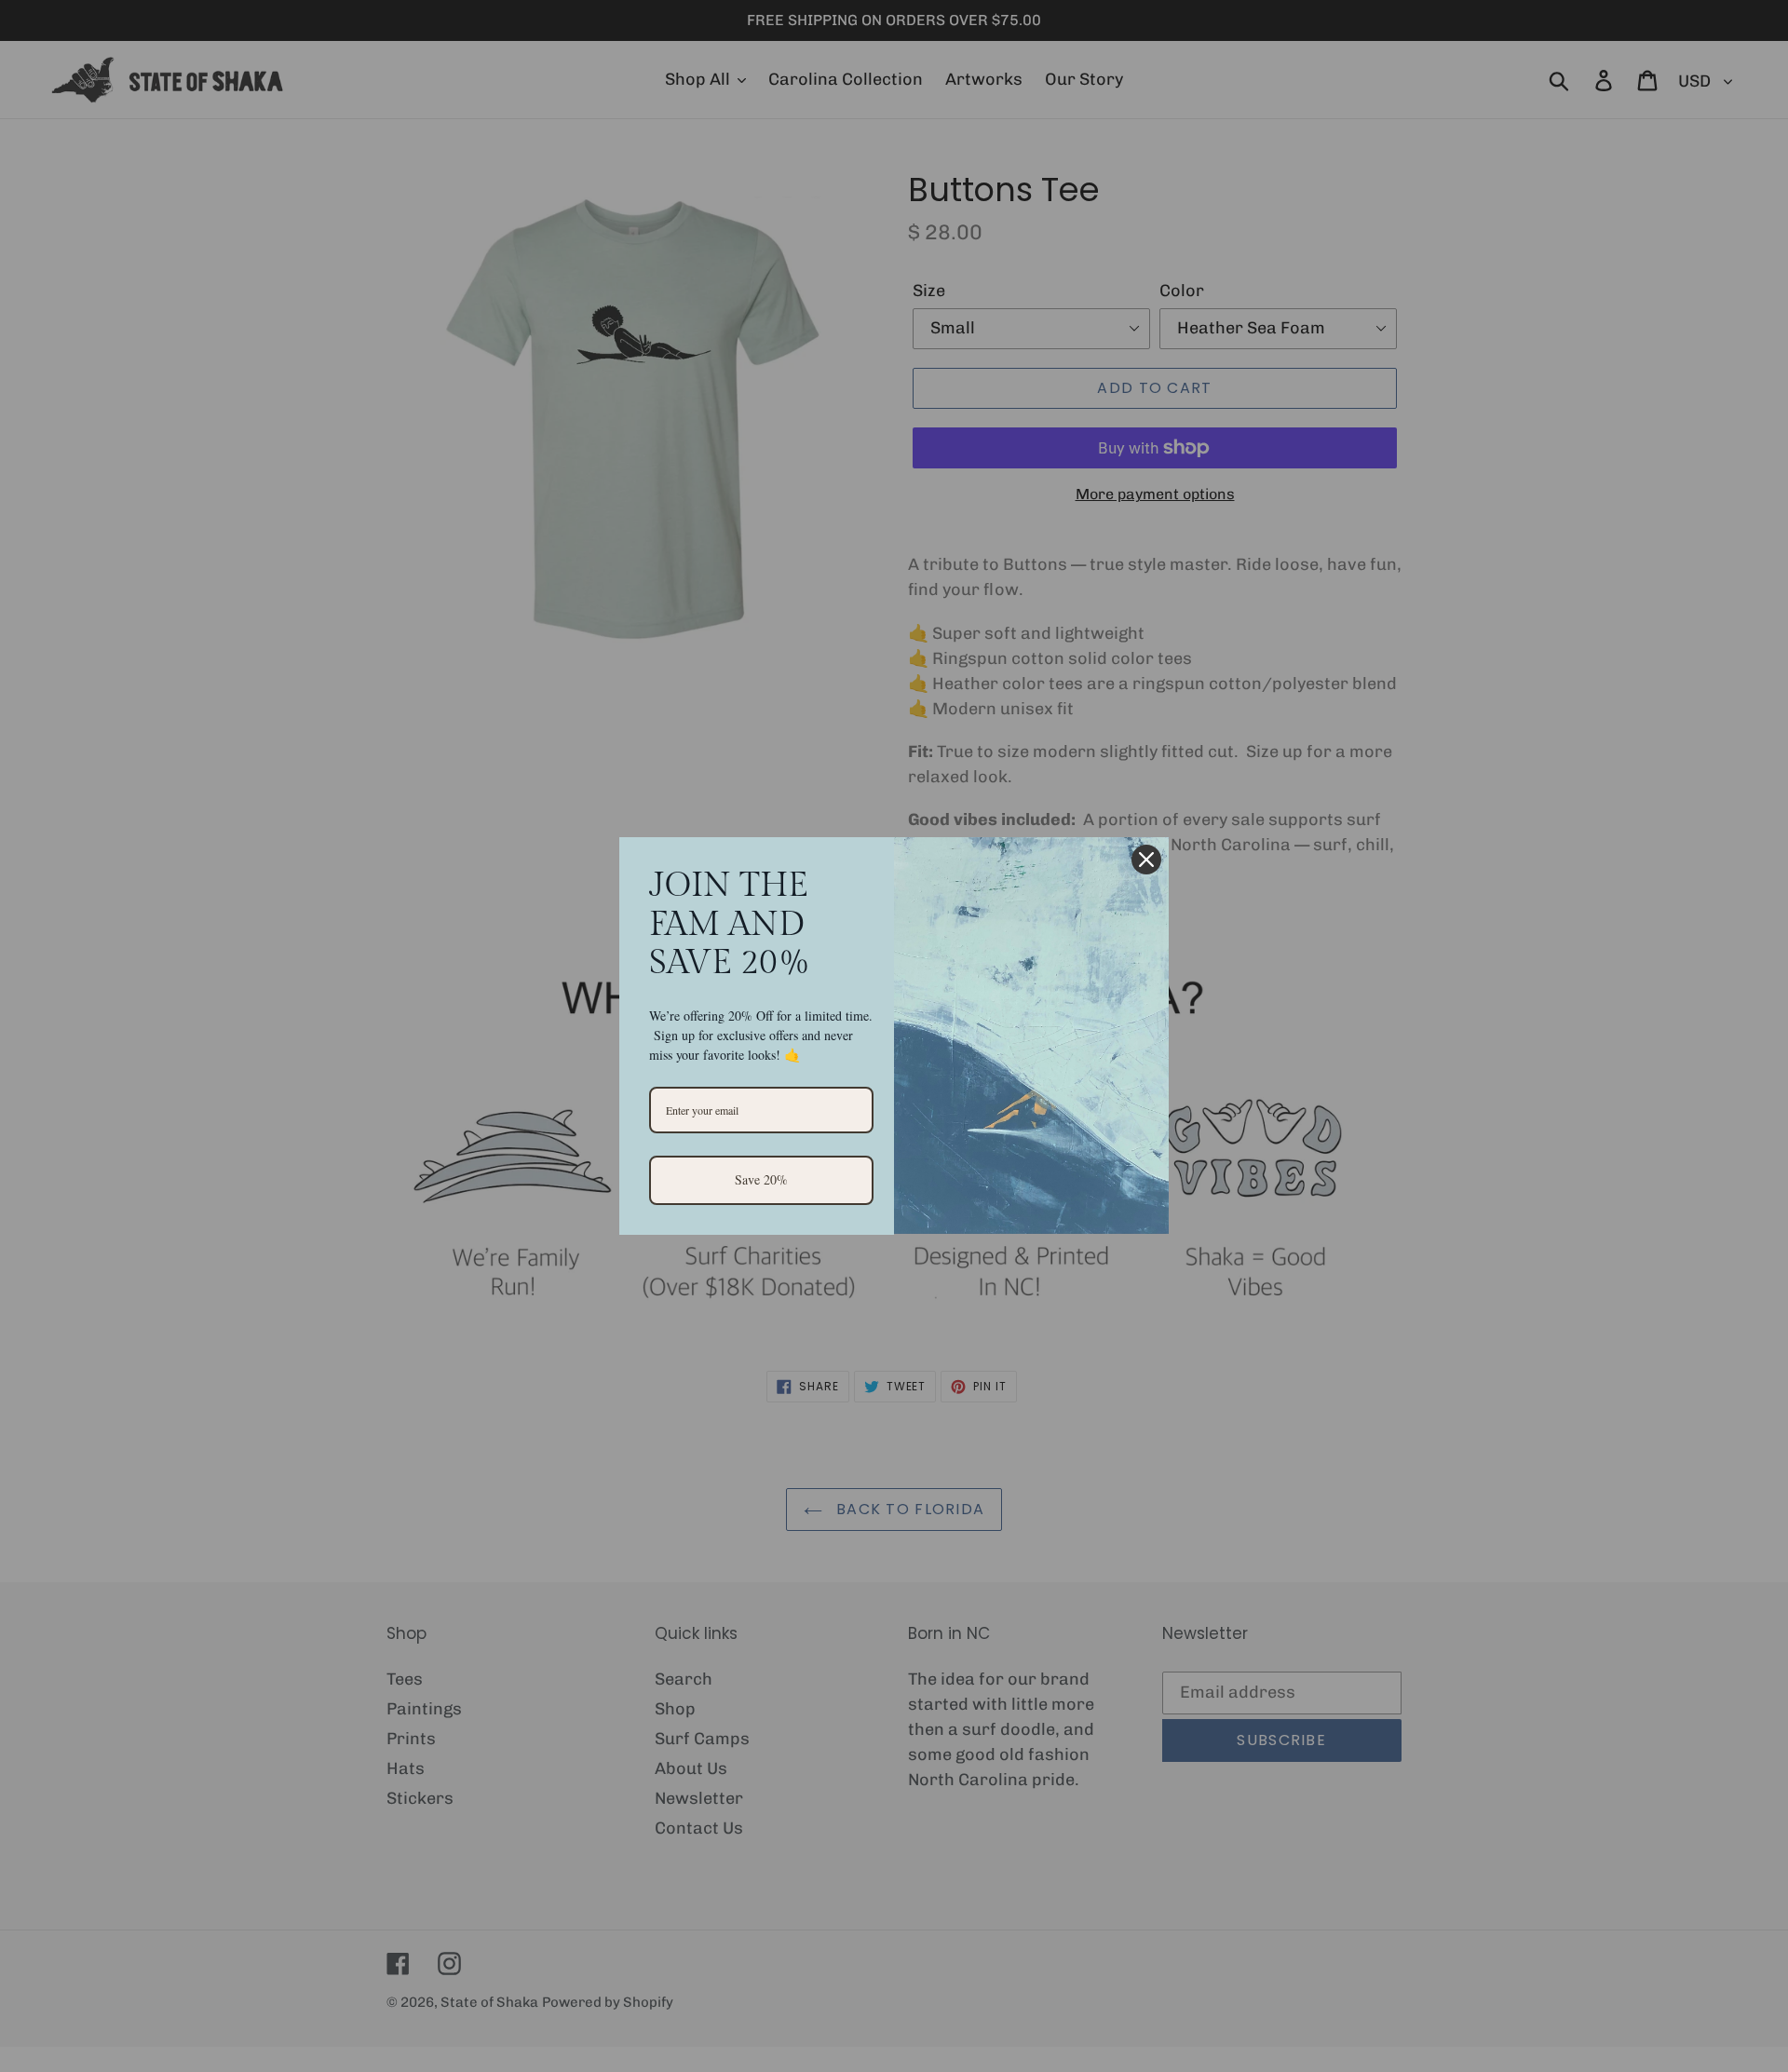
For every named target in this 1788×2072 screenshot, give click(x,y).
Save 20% (761, 1179)
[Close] (1146, 860)
